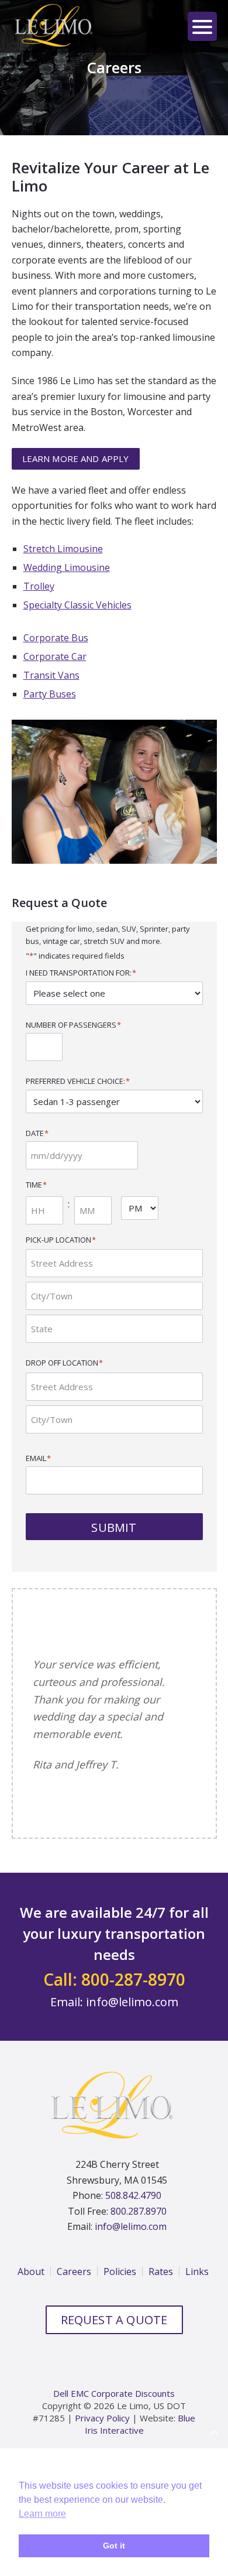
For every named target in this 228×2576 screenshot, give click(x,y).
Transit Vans (51, 675)
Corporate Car (55, 656)
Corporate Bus (56, 638)
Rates (161, 2314)
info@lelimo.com (132, 2043)
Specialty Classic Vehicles (77, 605)
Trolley (39, 586)
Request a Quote (114, 2362)
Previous (175, 1838)
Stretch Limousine (63, 549)
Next (189, 1838)
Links (197, 2314)
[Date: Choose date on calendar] (151, 1155)
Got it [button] (114, 2546)
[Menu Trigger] (202, 26)
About (31, 2314)
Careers (74, 2314)
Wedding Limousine (67, 567)
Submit (114, 1528)
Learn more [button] (42, 2514)
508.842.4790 (133, 2238)
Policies (120, 2314)
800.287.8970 (139, 2253)
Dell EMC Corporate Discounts (114, 2435)
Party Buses (50, 694)
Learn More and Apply (76, 459)
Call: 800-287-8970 (114, 2021)
